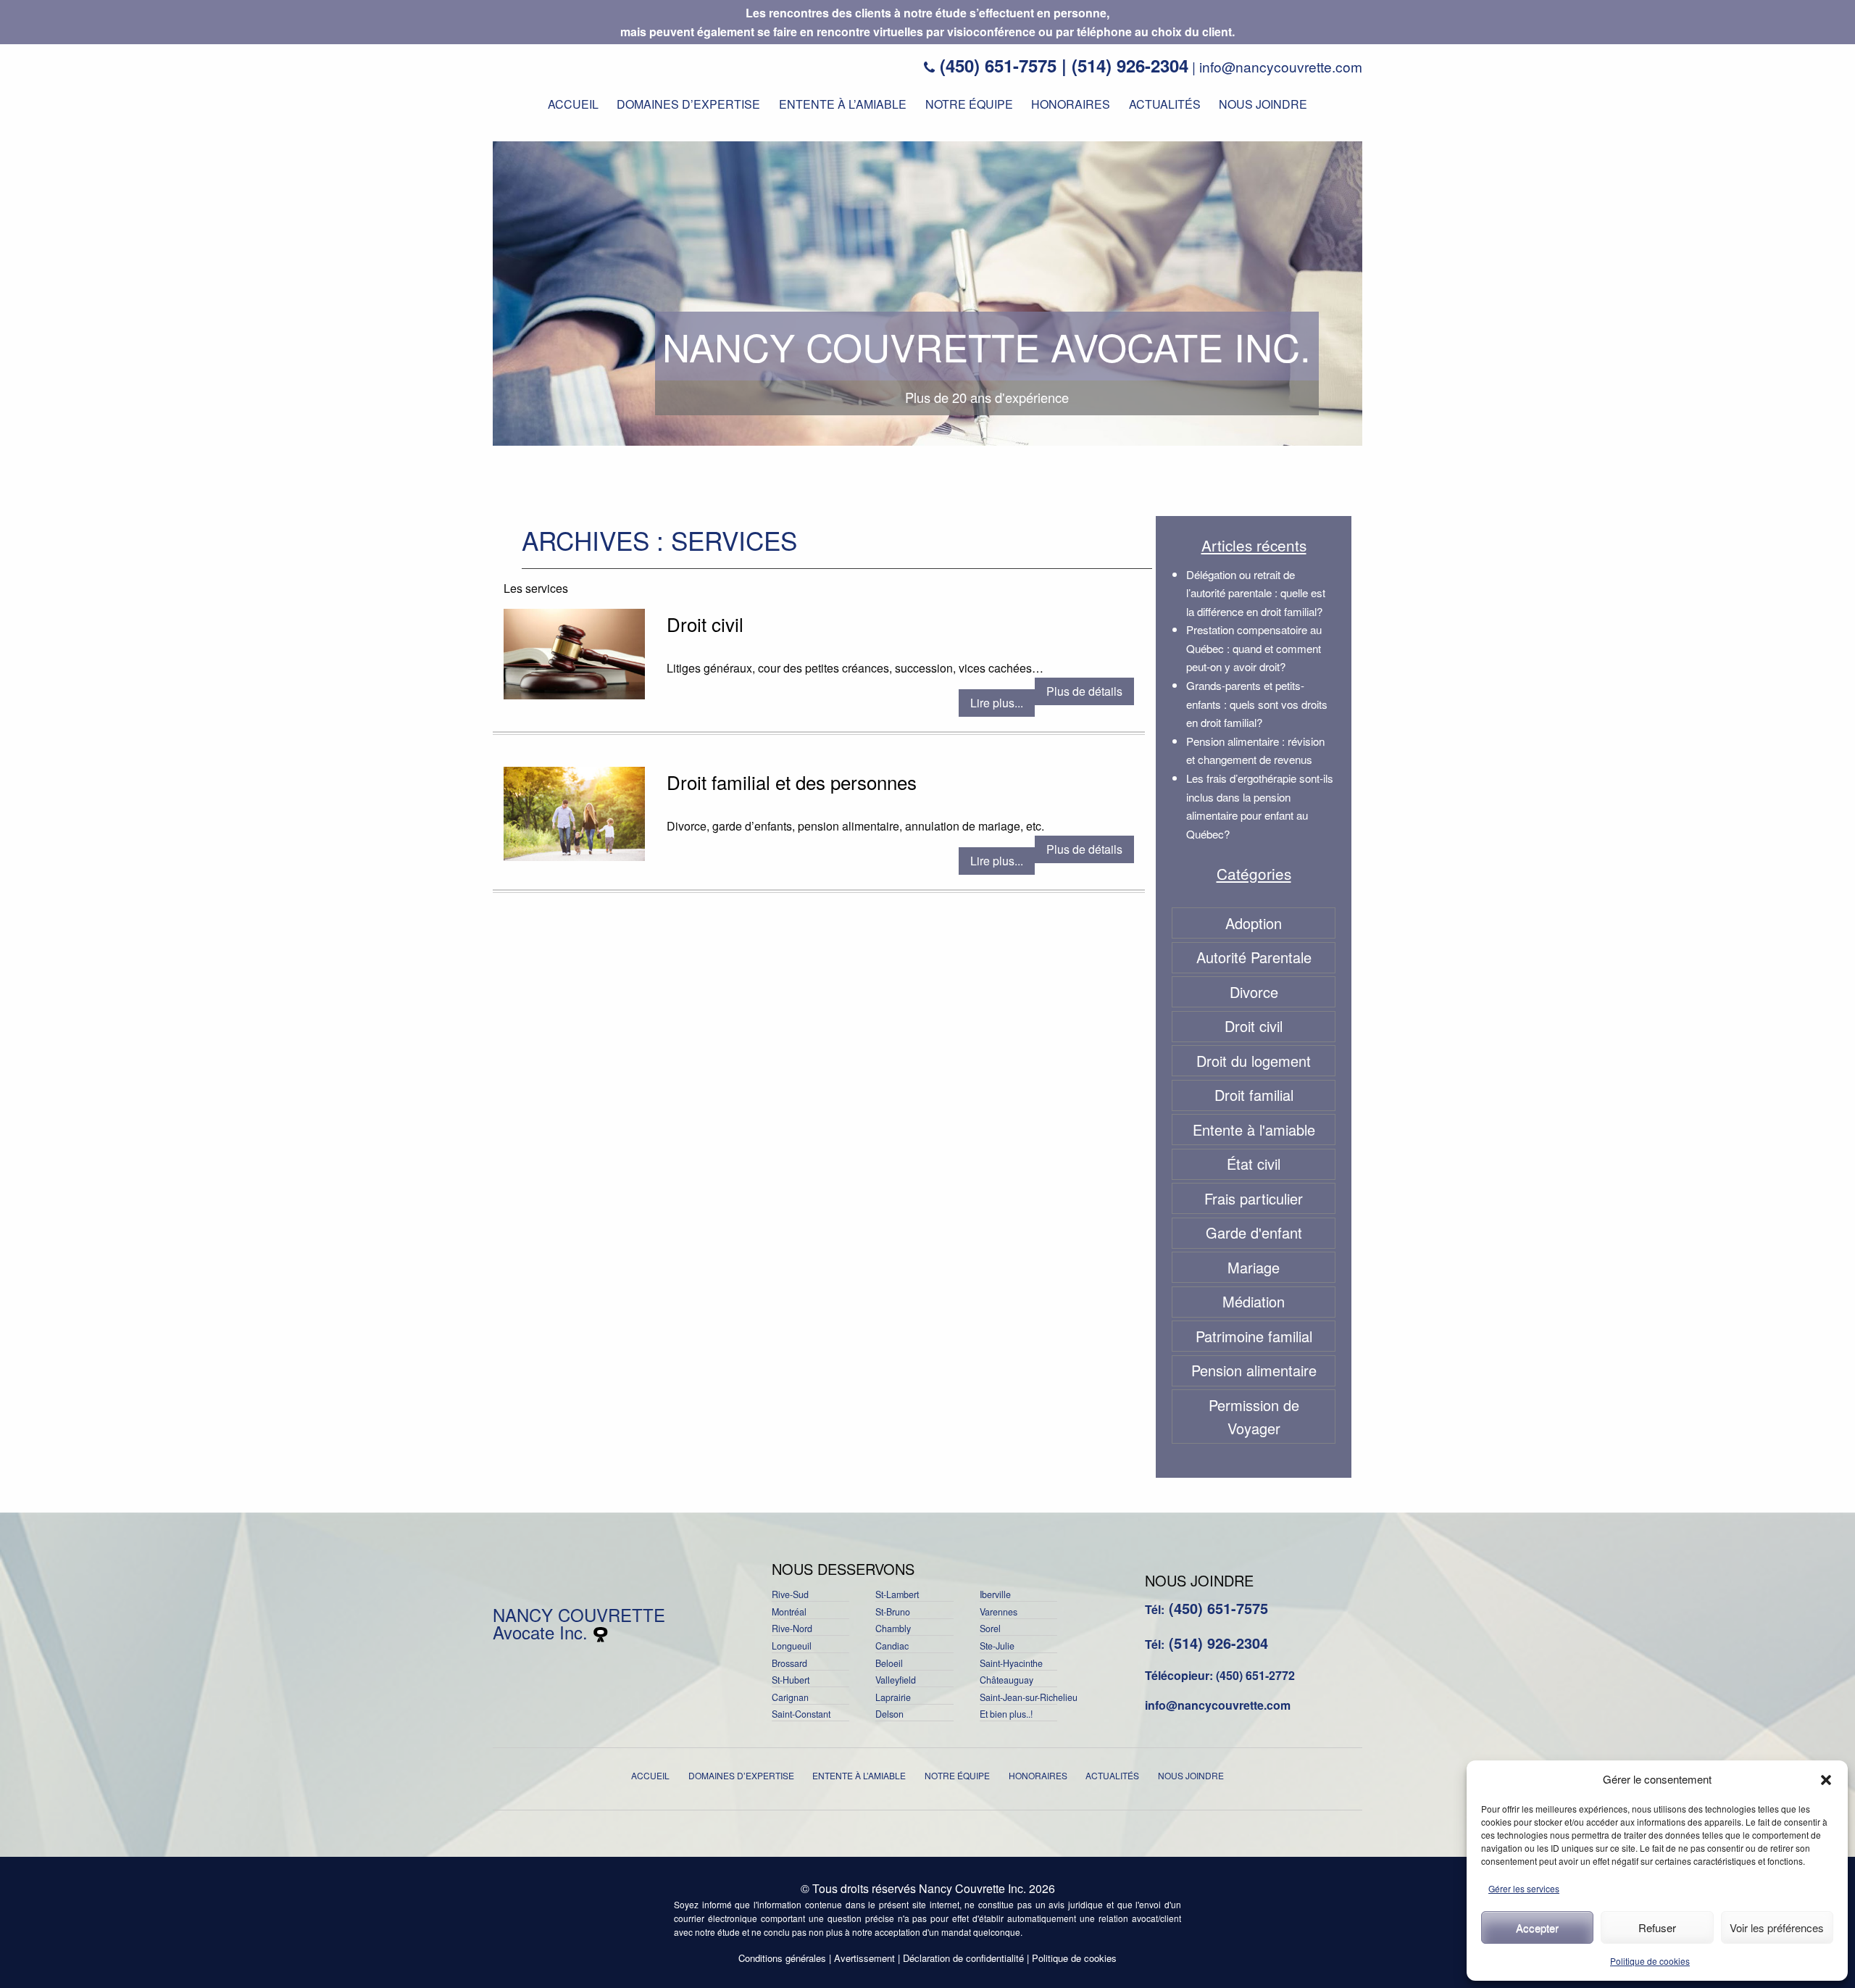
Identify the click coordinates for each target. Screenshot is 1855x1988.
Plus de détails (1084, 691)
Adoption (1254, 923)
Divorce (1254, 992)
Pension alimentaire (1254, 1370)
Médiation (1254, 1301)
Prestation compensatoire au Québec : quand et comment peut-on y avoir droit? (1254, 648)
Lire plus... (997, 703)
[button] (1826, 1780)
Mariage (1254, 1267)
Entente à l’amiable (843, 104)
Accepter (1537, 1927)
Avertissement (864, 1958)
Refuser (1657, 1927)
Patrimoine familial (1254, 1336)
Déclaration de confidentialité (963, 1958)
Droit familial (1254, 1095)
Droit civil (705, 624)
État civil (1254, 1164)
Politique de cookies (1650, 1961)
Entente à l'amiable (1254, 1130)
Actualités (1165, 104)
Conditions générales (782, 1958)
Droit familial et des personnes (792, 782)
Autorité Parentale (1254, 957)
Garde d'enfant (1254, 1232)
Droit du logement (1254, 1061)
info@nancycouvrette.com (1281, 66)
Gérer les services (1524, 1888)
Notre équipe (969, 104)
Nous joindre (1263, 104)
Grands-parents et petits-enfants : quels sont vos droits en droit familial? (1257, 704)
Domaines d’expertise (688, 104)
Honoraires (1071, 104)
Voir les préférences (1777, 1927)
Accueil (573, 104)
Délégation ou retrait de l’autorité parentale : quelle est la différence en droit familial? (1256, 593)
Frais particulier (1254, 1198)
